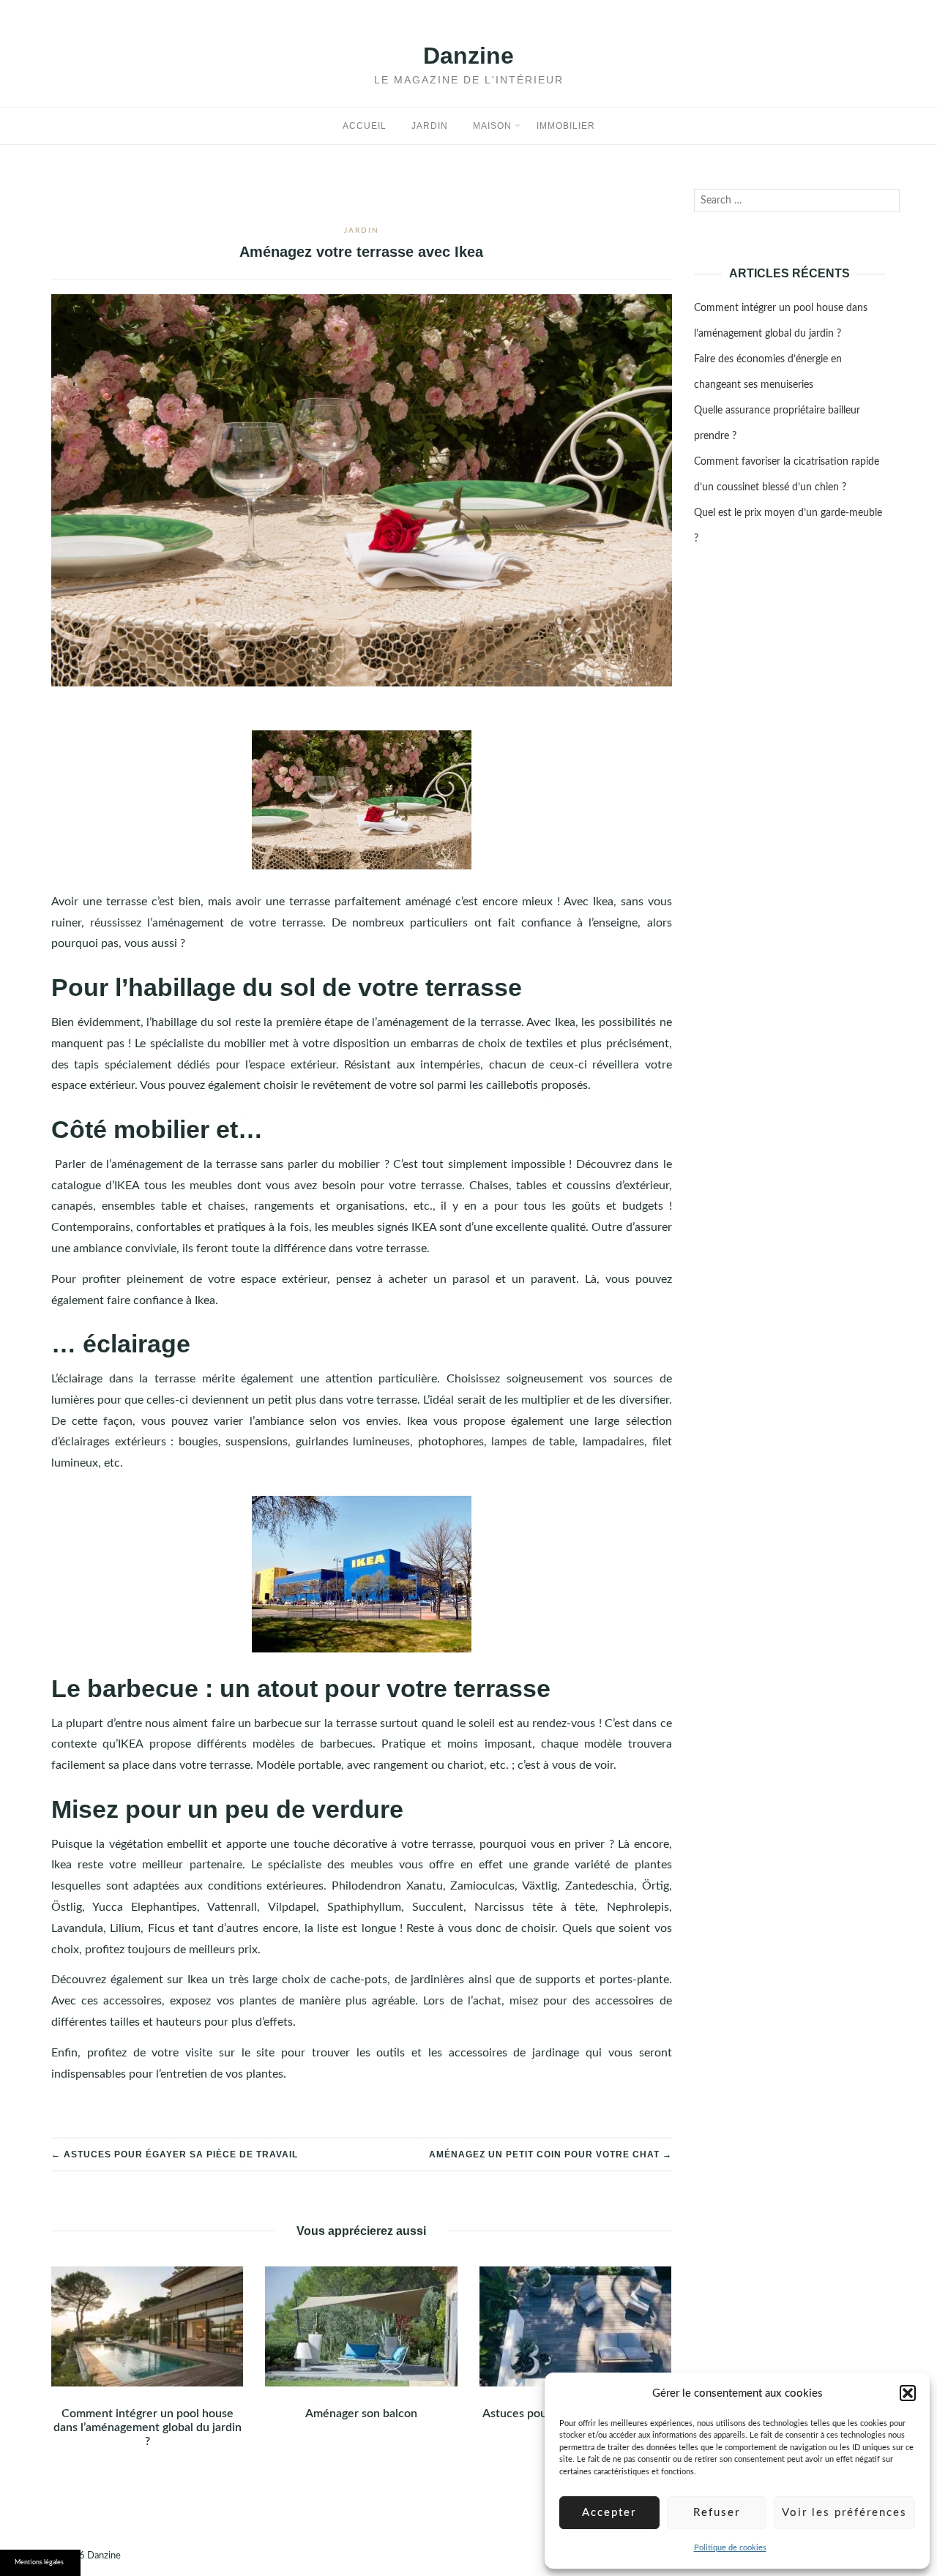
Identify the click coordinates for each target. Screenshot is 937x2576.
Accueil (365, 126)
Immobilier (566, 126)
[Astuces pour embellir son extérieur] (575, 2326)
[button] (908, 2393)
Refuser (717, 2513)
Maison (492, 126)
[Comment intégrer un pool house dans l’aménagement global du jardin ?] (147, 2326)
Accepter (609, 2513)
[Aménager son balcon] (361, 2326)
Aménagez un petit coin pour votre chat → (550, 2154)
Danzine (468, 56)
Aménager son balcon (361, 2414)
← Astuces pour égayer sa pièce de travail (175, 2154)
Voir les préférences (844, 2513)
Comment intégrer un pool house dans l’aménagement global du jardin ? (148, 2427)
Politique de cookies (730, 2548)
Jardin (430, 126)
